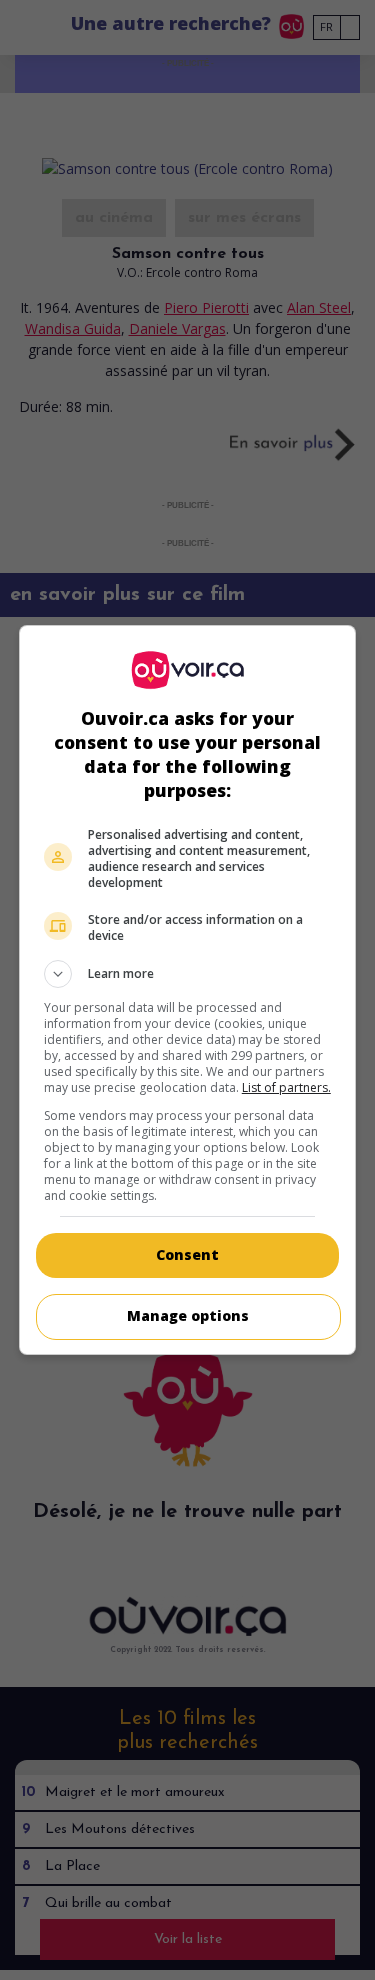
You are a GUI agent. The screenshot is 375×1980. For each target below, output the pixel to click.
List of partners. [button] (286, 1087)
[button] (188, 974)
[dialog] (188, 990)
